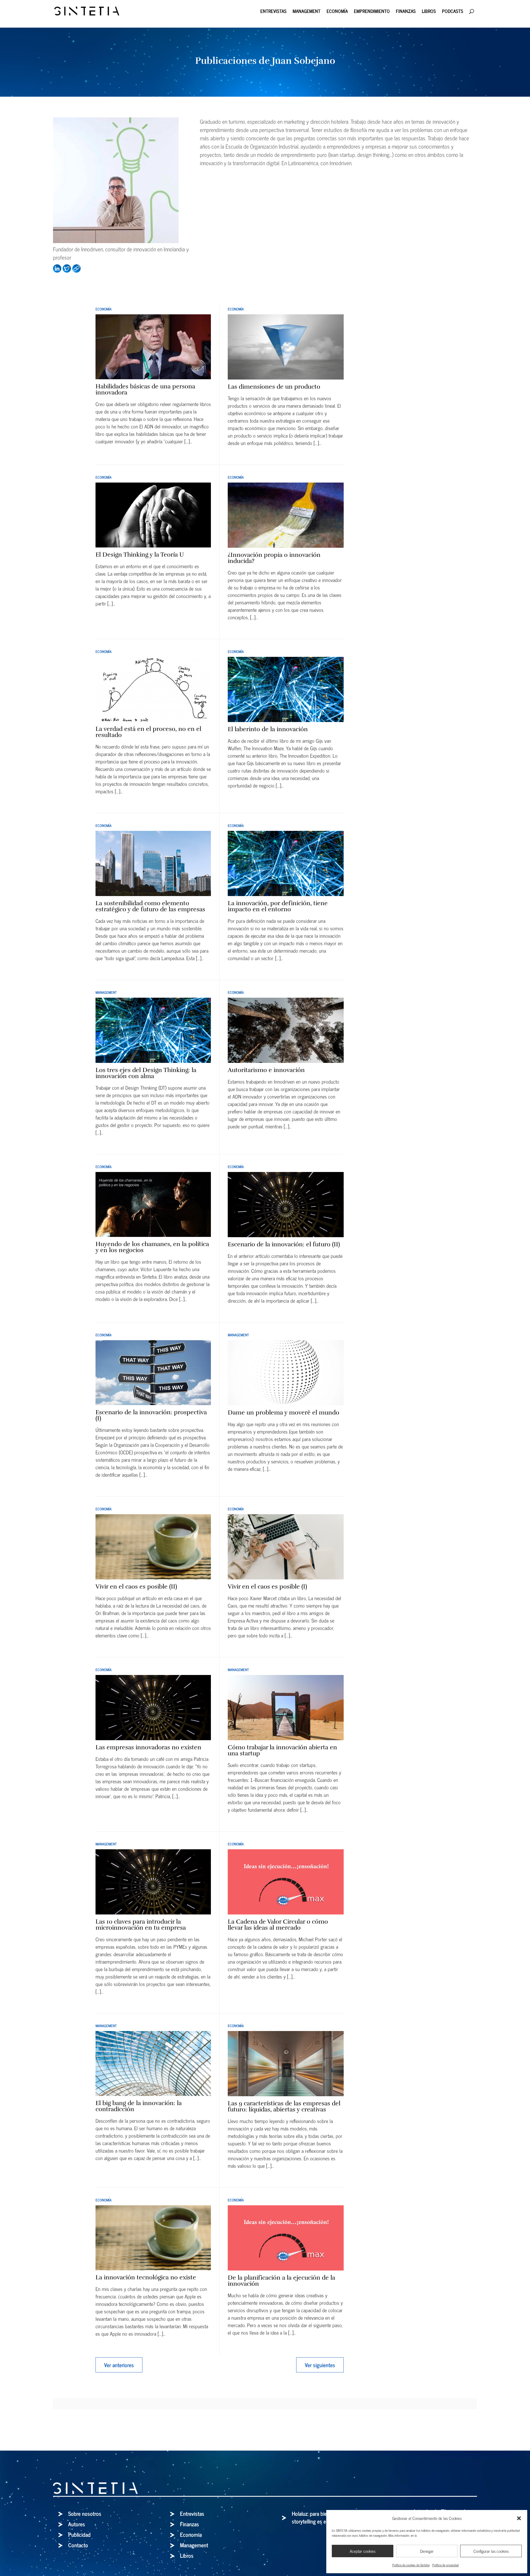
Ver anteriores (119, 2365)
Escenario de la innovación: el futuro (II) (284, 1244)
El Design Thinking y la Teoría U (140, 555)
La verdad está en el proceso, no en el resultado (148, 732)
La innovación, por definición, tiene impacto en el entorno (278, 906)
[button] (519, 2518)
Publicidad (79, 2534)
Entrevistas (273, 12)
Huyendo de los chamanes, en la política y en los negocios (152, 1247)
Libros (429, 12)
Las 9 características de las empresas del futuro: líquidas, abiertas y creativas (284, 2106)
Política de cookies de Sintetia (411, 2565)
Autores (77, 2524)
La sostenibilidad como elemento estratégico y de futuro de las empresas (150, 906)
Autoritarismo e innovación (266, 1070)
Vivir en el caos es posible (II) (136, 1586)
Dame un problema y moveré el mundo (283, 1412)
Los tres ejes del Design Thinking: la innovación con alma (146, 1073)
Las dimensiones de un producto (274, 387)
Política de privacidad (446, 2565)
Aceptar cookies (363, 2551)
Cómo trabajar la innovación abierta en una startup (282, 1750)
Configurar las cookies (491, 2551)
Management (307, 12)
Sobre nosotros (85, 2513)
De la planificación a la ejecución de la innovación (281, 2281)
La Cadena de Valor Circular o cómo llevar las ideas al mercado (278, 1925)
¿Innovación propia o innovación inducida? (274, 558)
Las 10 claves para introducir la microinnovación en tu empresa (141, 1925)
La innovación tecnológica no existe (146, 2277)
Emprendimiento (372, 12)
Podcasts (453, 12)
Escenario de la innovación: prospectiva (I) (151, 1415)
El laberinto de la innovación (268, 729)
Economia (191, 2534)
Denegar (427, 2551)
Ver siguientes (320, 2365)
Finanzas (406, 12)
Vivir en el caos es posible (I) (267, 1586)
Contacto (78, 2545)
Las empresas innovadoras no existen (148, 1747)
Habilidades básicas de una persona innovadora (145, 389)
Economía (337, 12)
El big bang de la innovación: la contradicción (139, 2106)
